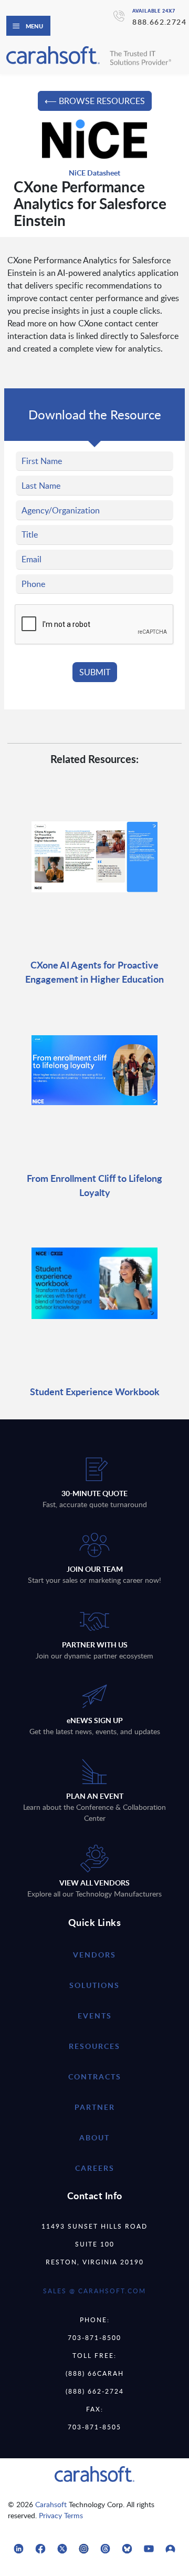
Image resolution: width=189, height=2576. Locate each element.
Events (95, 2016)
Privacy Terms (61, 2515)
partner (95, 2107)
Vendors (94, 1955)
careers (95, 2168)
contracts (95, 2077)
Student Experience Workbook (95, 1391)
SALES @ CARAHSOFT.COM (94, 2291)
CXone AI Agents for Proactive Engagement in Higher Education (94, 972)
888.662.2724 (159, 22)
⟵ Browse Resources (95, 101)
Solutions (94, 1985)
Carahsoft (51, 2504)
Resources (94, 2046)
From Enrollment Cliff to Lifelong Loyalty (94, 1185)
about (94, 2137)
